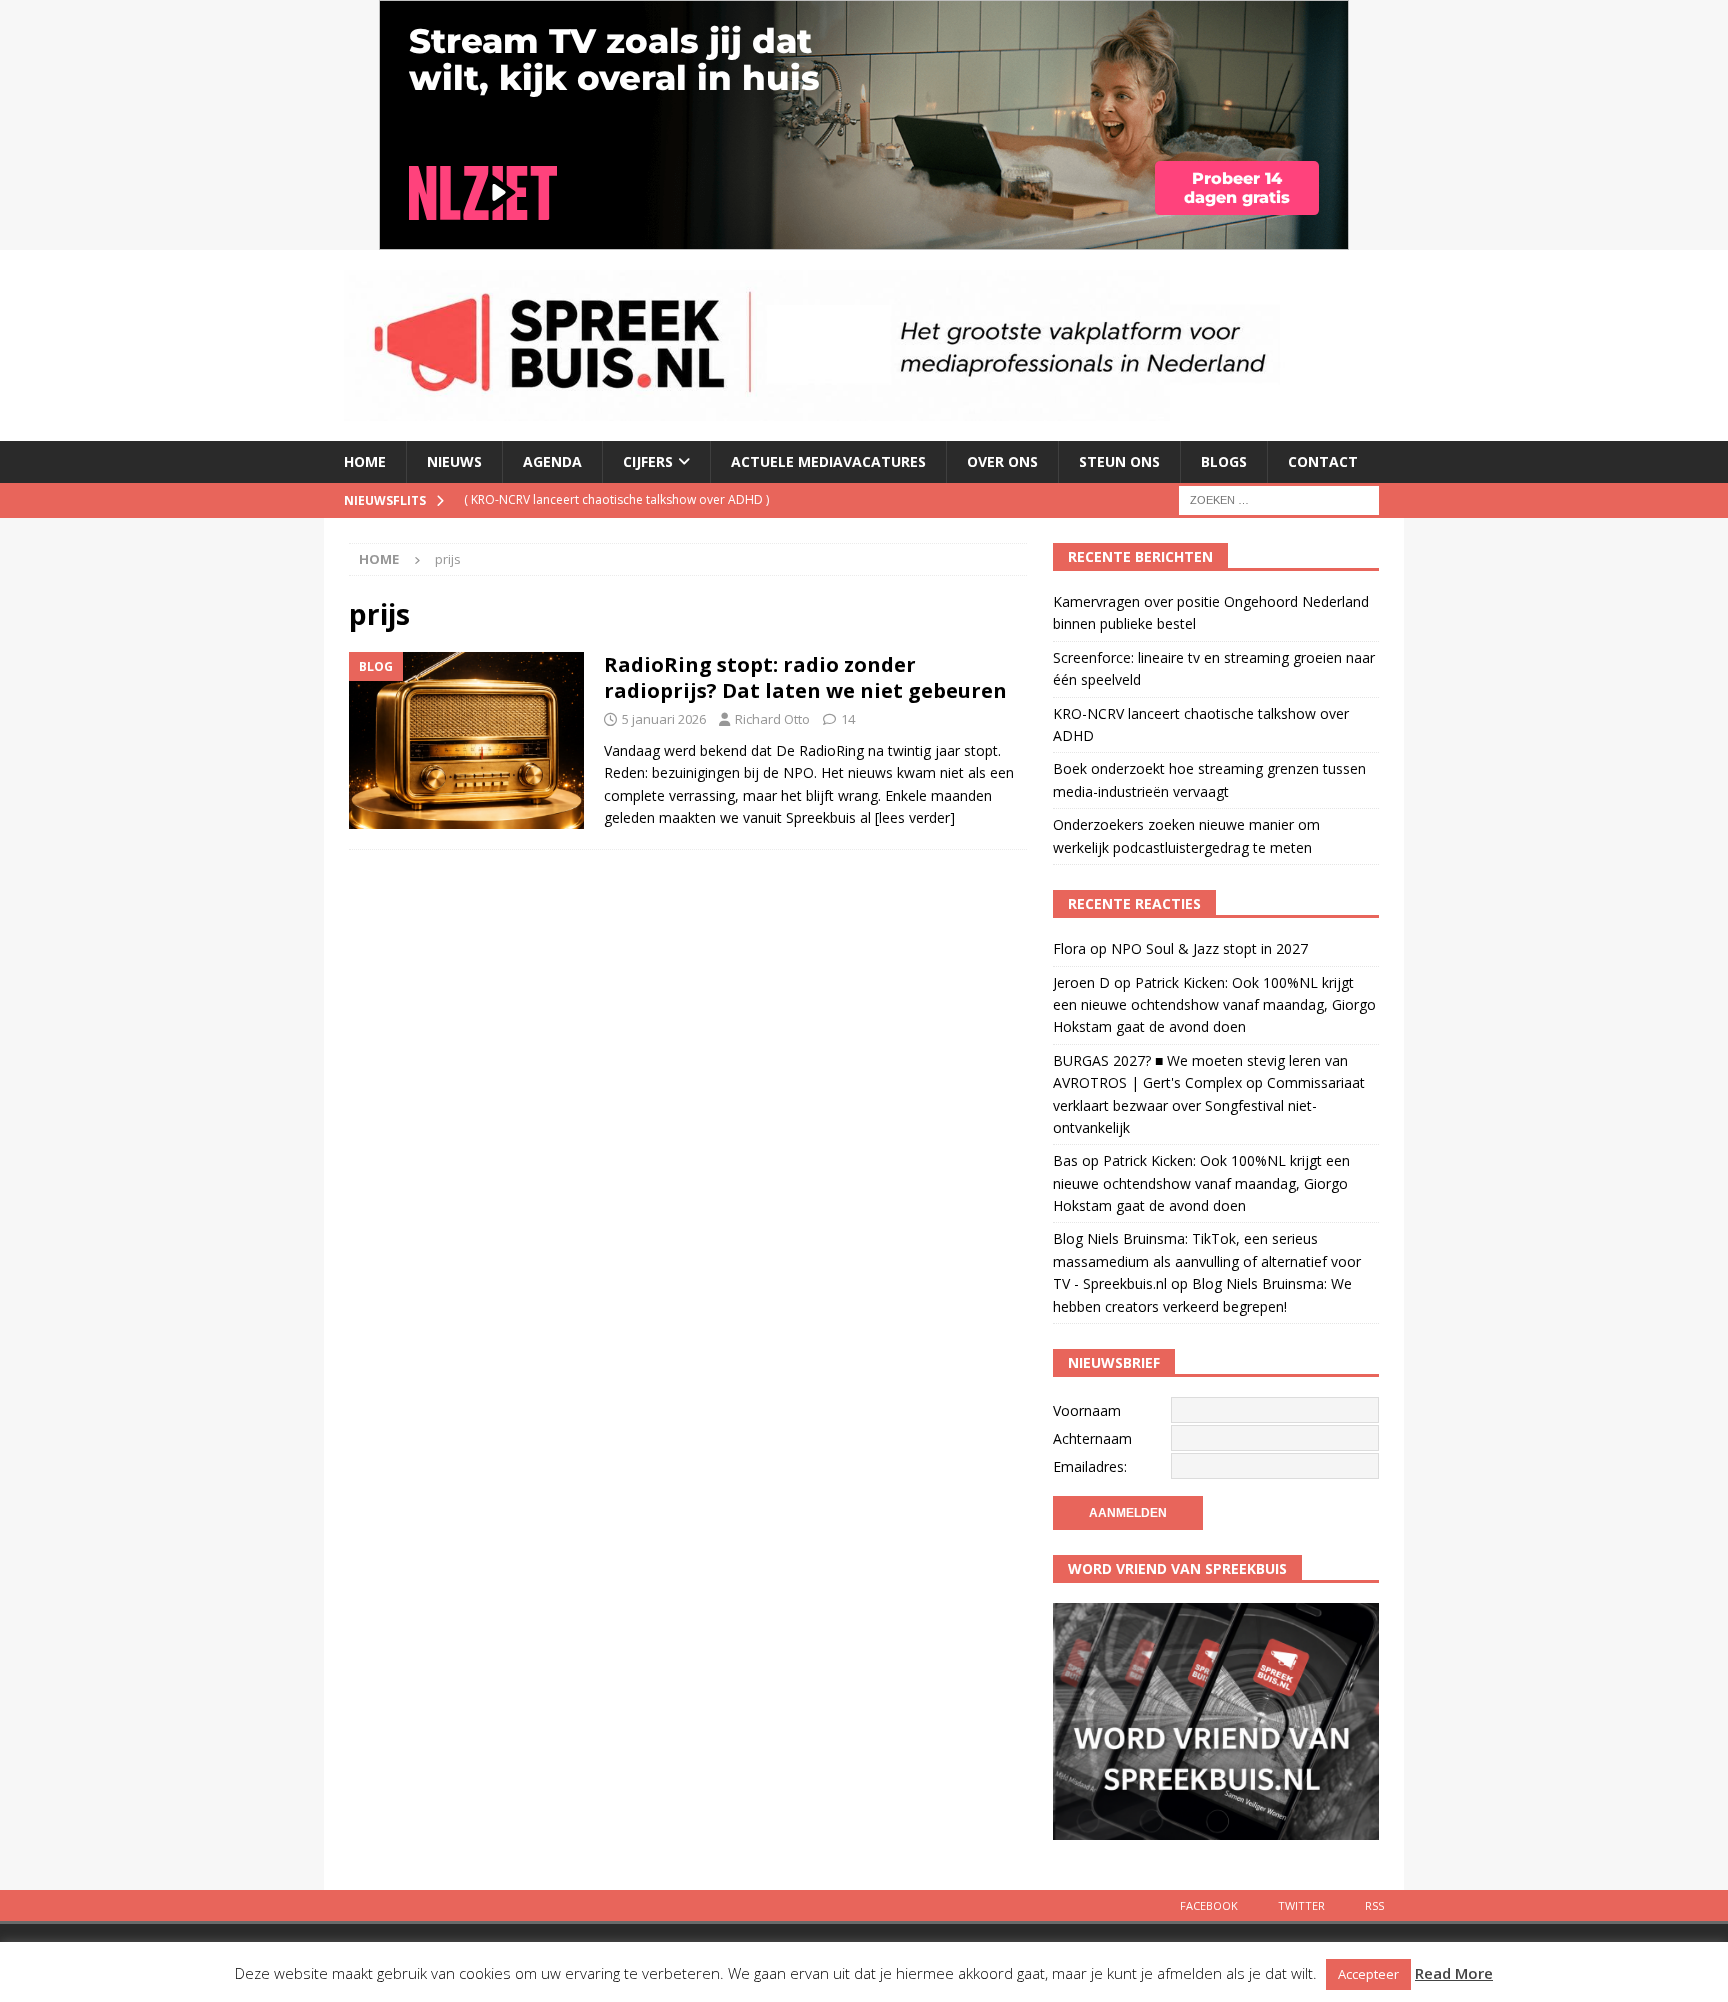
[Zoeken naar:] (1279, 498)
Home (365, 461)
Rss (1374, 1905)
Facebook (1209, 1905)
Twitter (1301, 1905)
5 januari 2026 (664, 719)
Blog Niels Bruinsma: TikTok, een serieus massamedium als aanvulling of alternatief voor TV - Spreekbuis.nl (1207, 1261)
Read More (1454, 1973)
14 (848, 719)
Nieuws (454, 461)
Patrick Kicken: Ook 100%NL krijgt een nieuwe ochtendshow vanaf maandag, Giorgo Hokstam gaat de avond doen (1214, 1005)
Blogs (1224, 461)
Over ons (1002, 461)
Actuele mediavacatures (828, 461)
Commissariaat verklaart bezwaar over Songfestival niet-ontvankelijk (1209, 1105)
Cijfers (648, 461)
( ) (616, 499)
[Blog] (466, 740)
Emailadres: (1090, 1466)
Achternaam (1092, 1438)
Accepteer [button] (1368, 1974)
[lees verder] (915, 817)
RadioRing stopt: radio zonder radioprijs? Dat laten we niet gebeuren (805, 677)
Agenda (552, 461)
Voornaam (1087, 1410)
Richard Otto (772, 719)
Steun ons (1119, 461)
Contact (1323, 461)
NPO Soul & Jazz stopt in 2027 (1209, 948)
